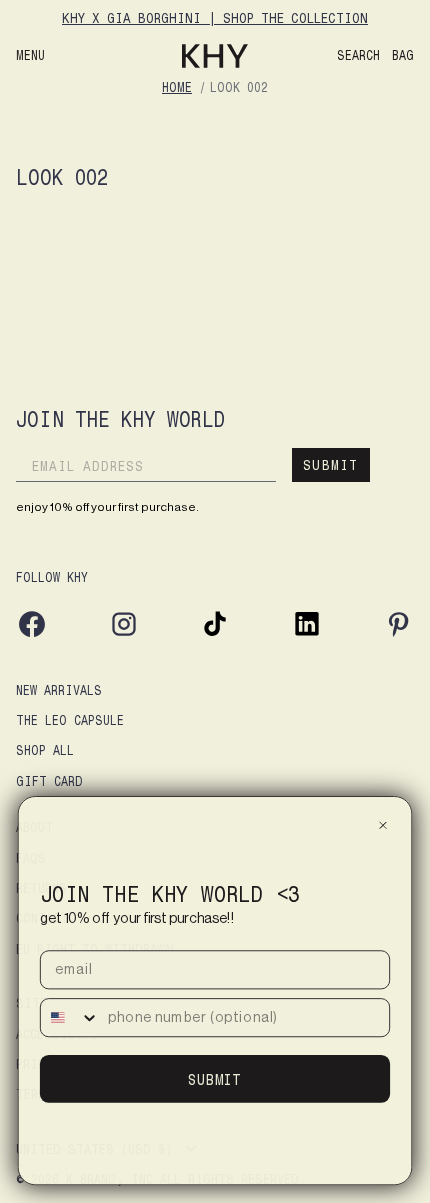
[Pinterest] (398, 634)
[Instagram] (124, 634)
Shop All (45, 749)
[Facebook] (32, 634)
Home (177, 86)
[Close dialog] (383, 825)
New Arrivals (59, 689)
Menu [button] (30, 55)
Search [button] (358, 55)
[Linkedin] (307, 634)
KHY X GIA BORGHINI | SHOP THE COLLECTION (215, 17)
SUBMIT (331, 464)
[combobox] (70, 1017)
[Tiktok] (215, 634)
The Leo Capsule (70, 719)
